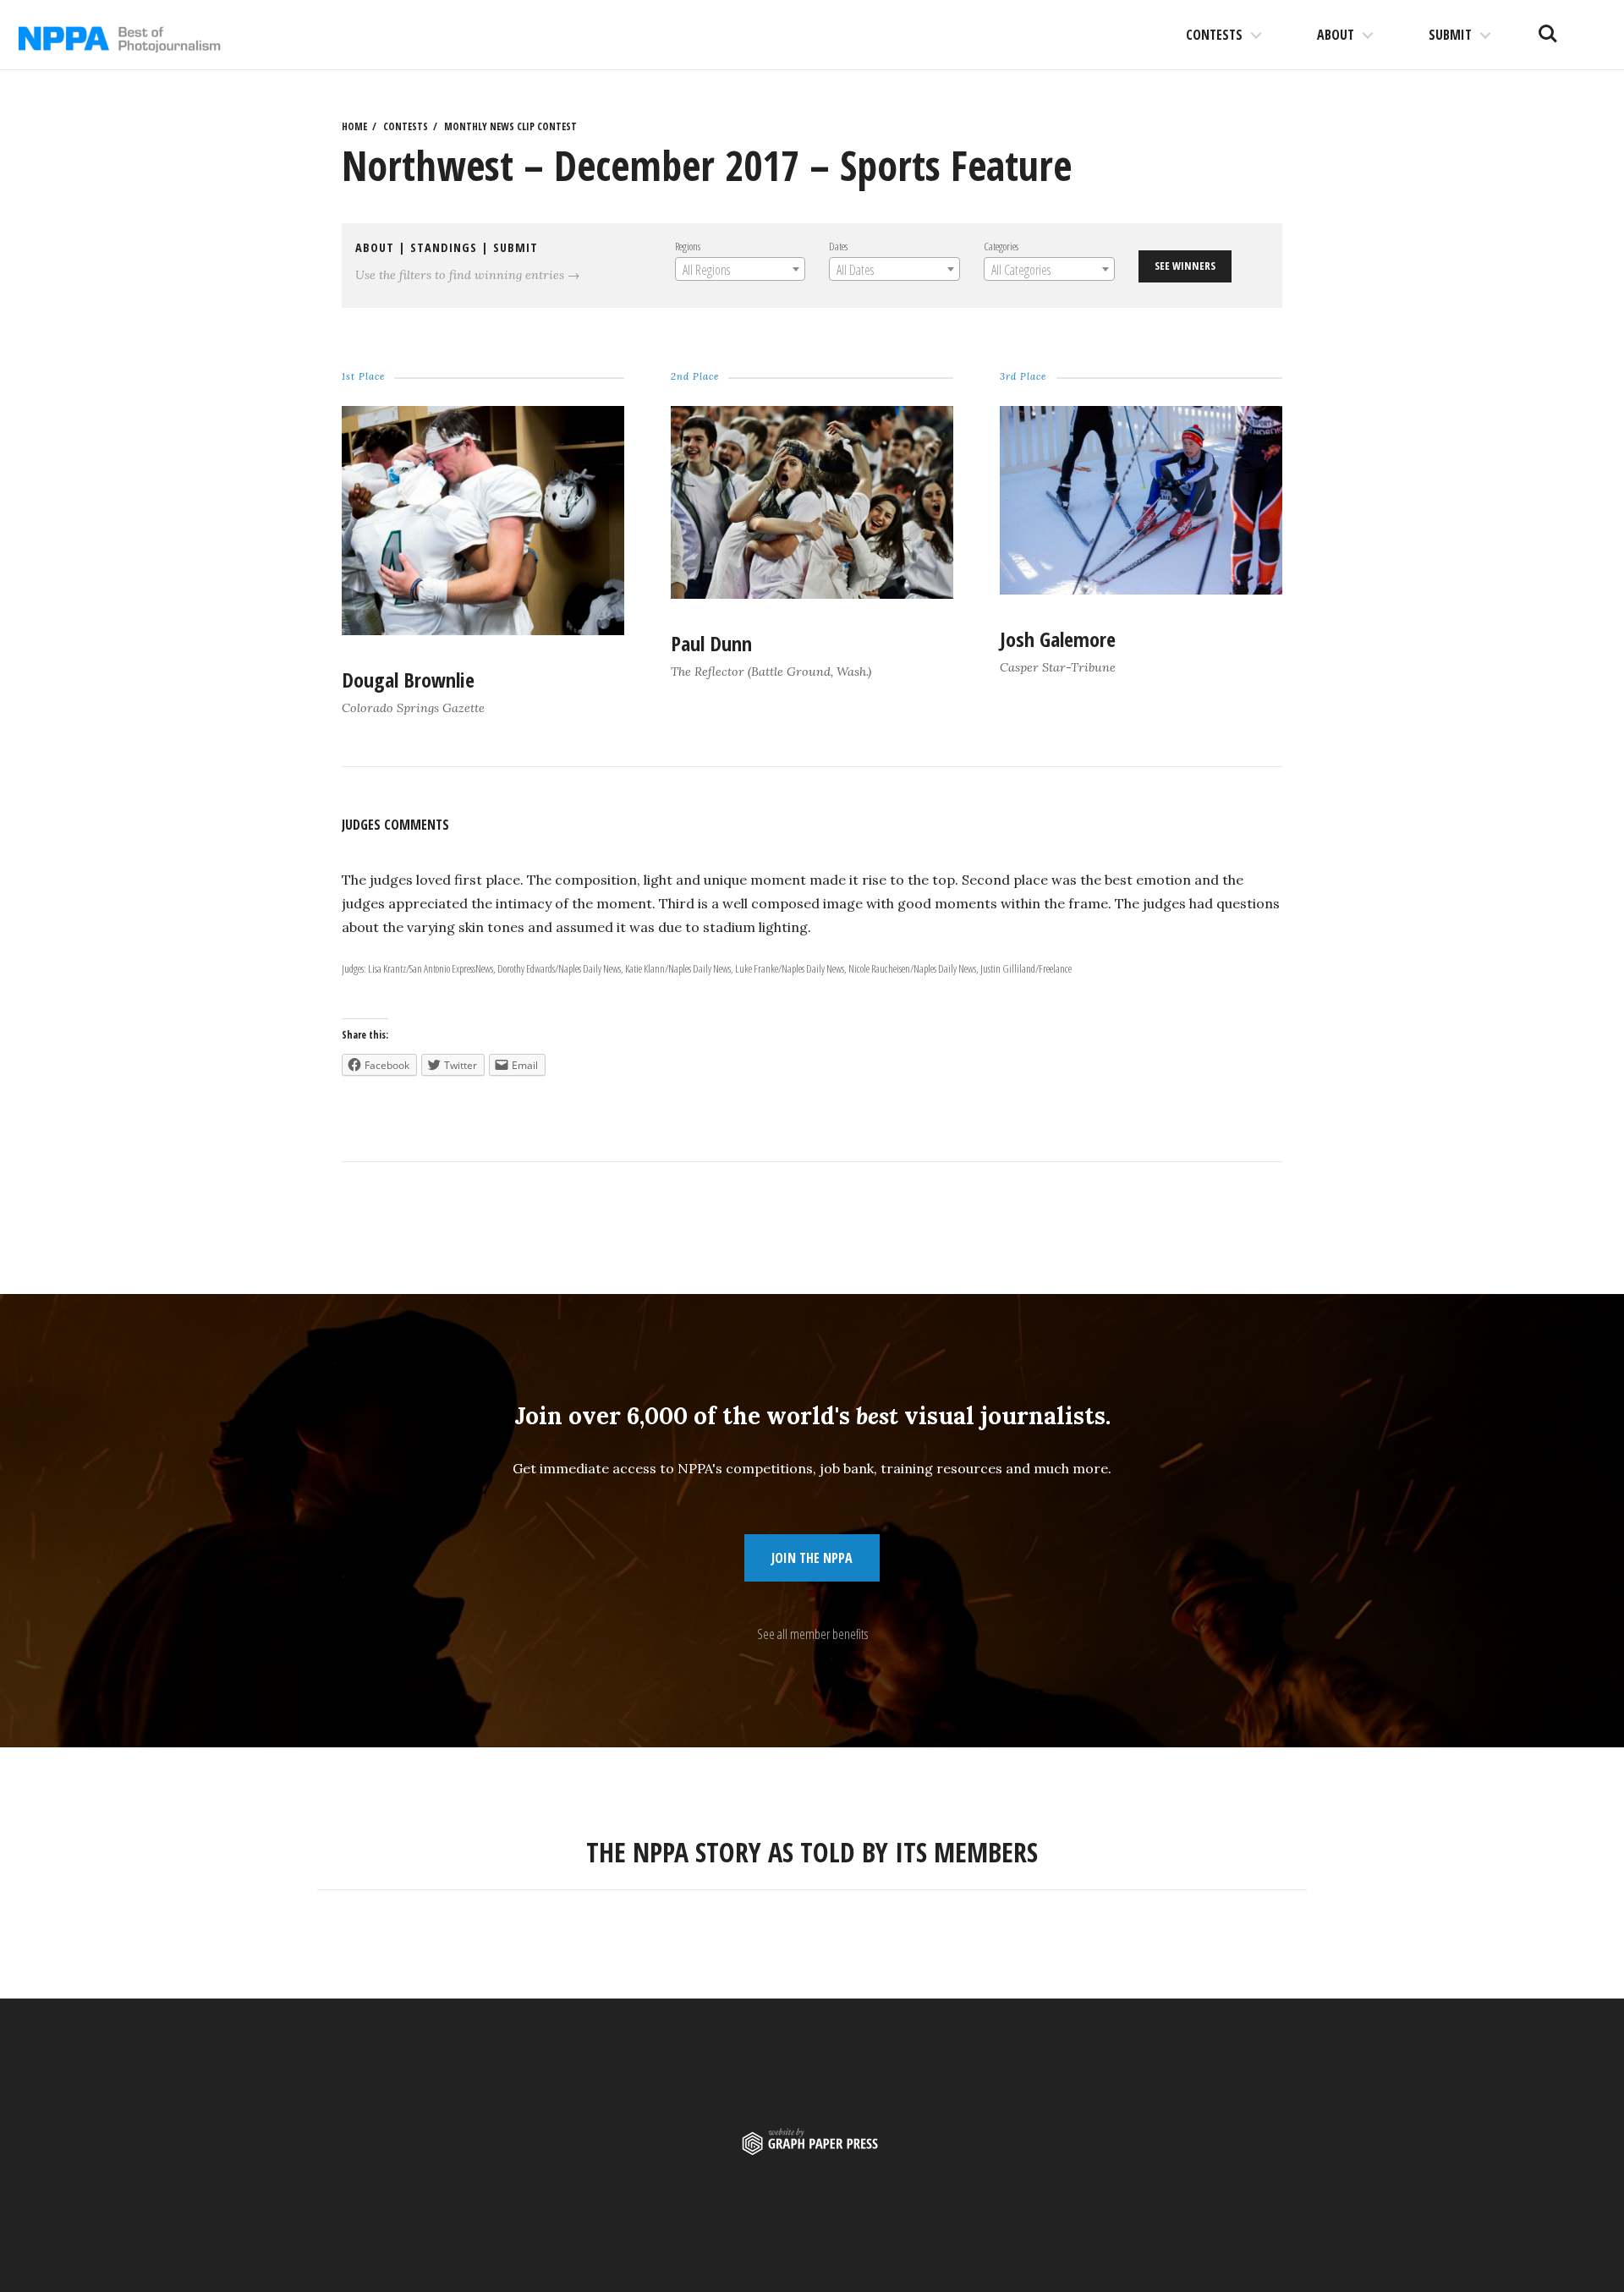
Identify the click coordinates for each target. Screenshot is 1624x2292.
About (1336, 35)
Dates (838, 246)
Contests (1214, 35)
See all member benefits (812, 1634)
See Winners (1185, 266)
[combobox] (740, 269)
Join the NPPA (812, 1558)
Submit (1450, 35)
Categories (1001, 246)
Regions (688, 246)
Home (354, 126)
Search (1548, 27)
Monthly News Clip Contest (510, 126)
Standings (444, 247)
